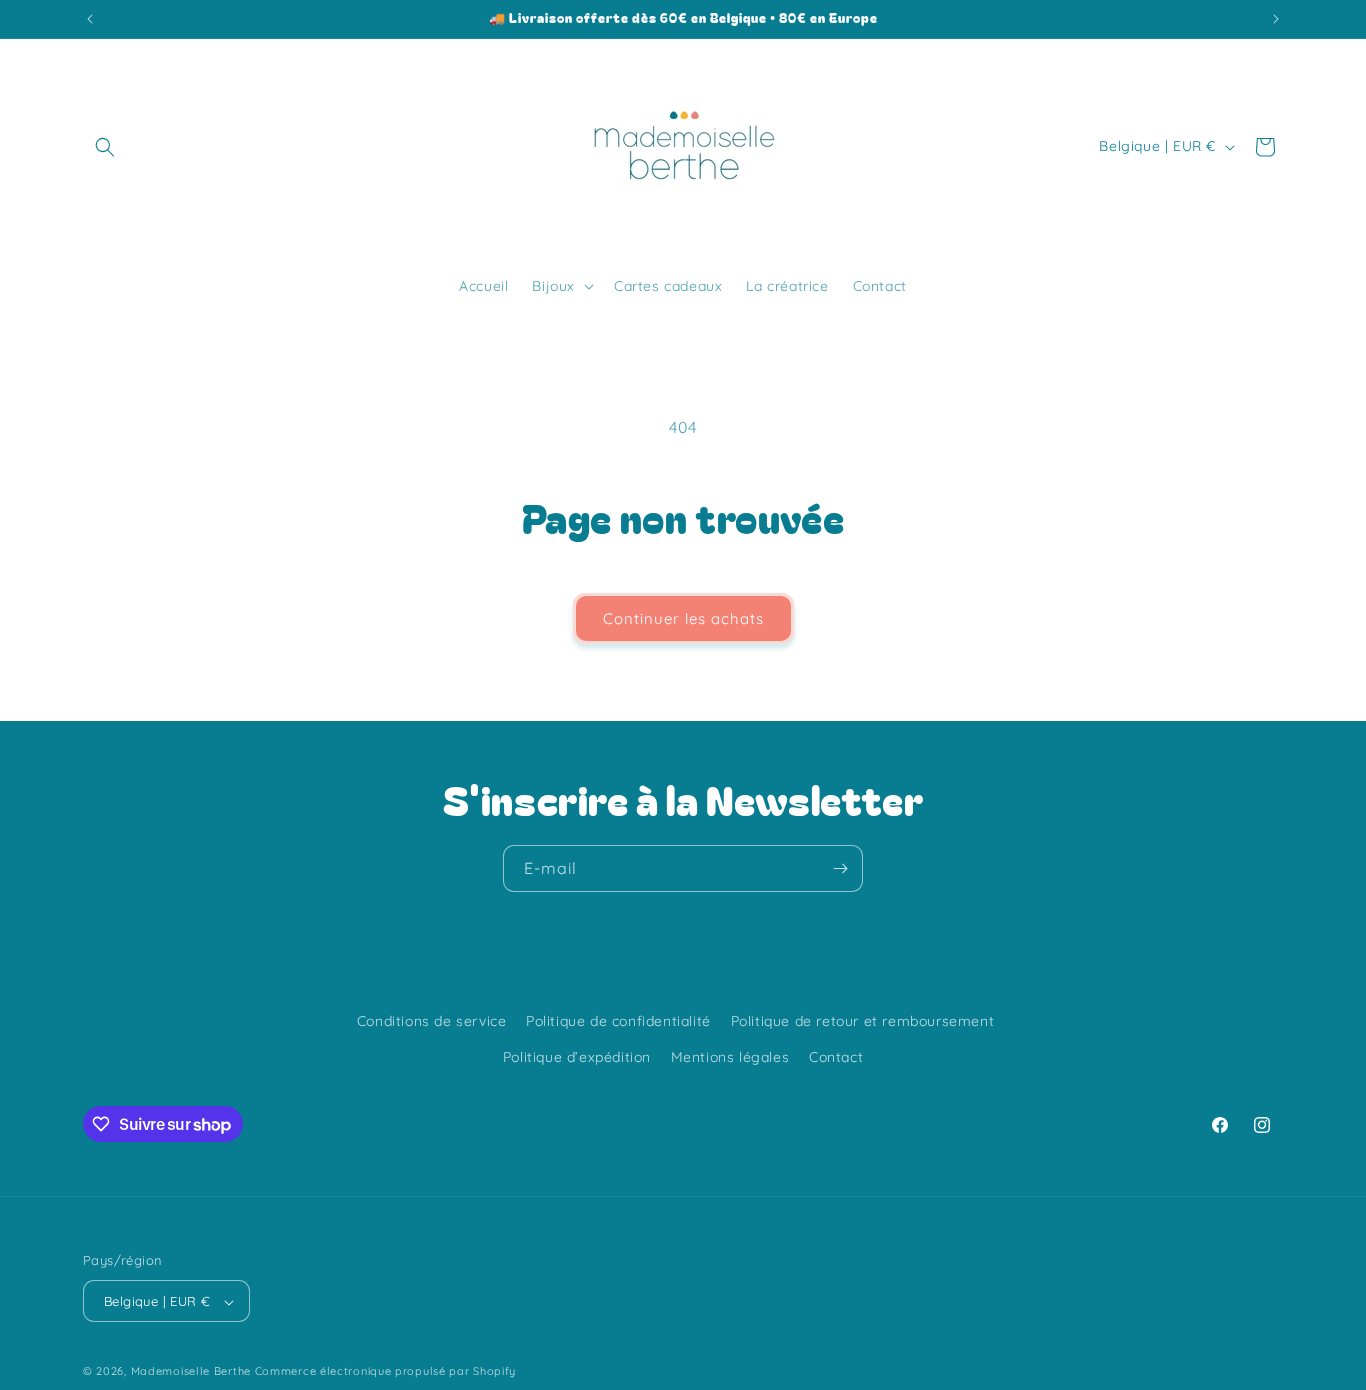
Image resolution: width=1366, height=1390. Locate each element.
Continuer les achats (683, 618)
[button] (105, 147)
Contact (836, 1056)
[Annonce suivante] (1276, 19)
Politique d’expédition (577, 1056)
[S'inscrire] (840, 868)
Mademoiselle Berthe (191, 1372)
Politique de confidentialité (618, 1021)
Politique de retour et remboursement (863, 1021)
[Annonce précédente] (90, 19)
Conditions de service (432, 1021)
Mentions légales (730, 1056)
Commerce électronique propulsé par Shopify (385, 1372)
